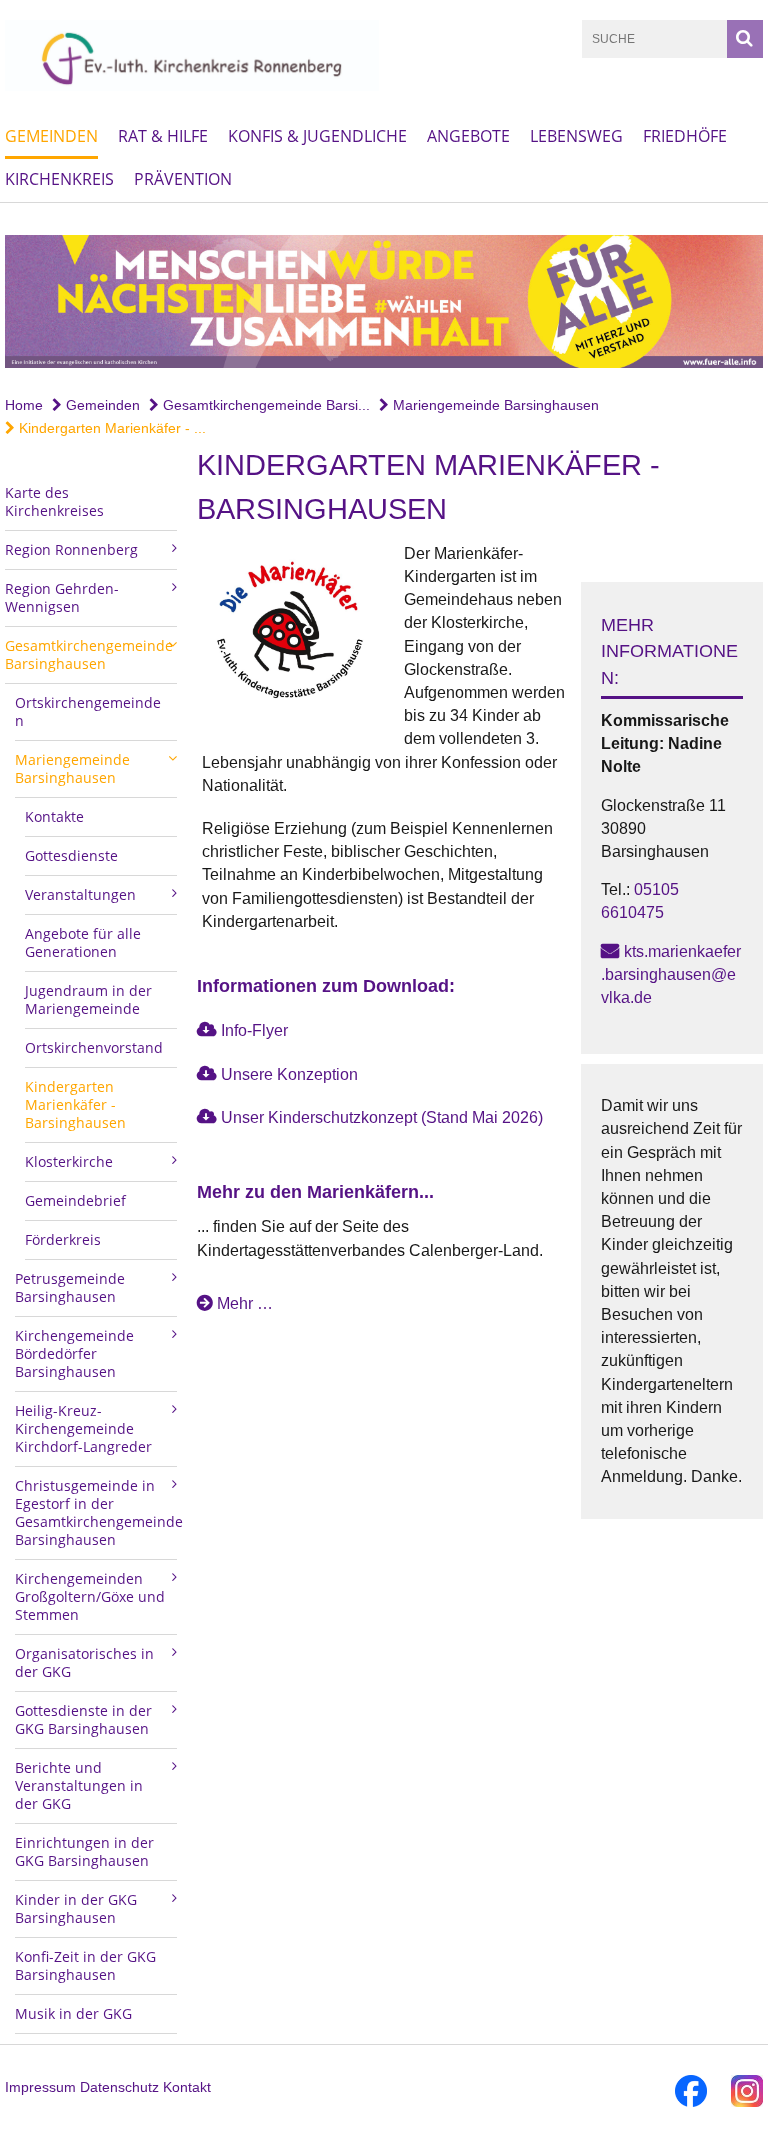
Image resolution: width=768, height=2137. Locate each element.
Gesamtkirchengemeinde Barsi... (264, 405)
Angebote (468, 136)
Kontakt (187, 2087)
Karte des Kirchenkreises (54, 501)
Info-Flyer (254, 1030)
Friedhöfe (685, 136)
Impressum (40, 2087)
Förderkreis (63, 1239)
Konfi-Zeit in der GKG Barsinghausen (85, 1965)
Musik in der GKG (73, 2013)
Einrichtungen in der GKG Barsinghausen (84, 1851)
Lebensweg (576, 136)
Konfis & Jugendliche (317, 136)
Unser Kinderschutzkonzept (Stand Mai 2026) (382, 1117)
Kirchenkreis (59, 179)
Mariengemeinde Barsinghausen (494, 405)
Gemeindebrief (75, 1200)
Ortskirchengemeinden (88, 711)
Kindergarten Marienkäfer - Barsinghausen (75, 1104)
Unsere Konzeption (289, 1074)
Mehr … (245, 1303)
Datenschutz (119, 2087)
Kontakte (54, 816)
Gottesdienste (71, 855)
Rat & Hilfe (163, 136)
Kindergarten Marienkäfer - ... (110, 428)
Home (24, 405)
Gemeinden (51, 136)
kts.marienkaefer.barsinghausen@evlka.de (671, 974)
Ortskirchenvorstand (94, 1047)
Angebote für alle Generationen (83, 942)
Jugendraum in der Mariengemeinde (88, 999)
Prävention (183, 179)
